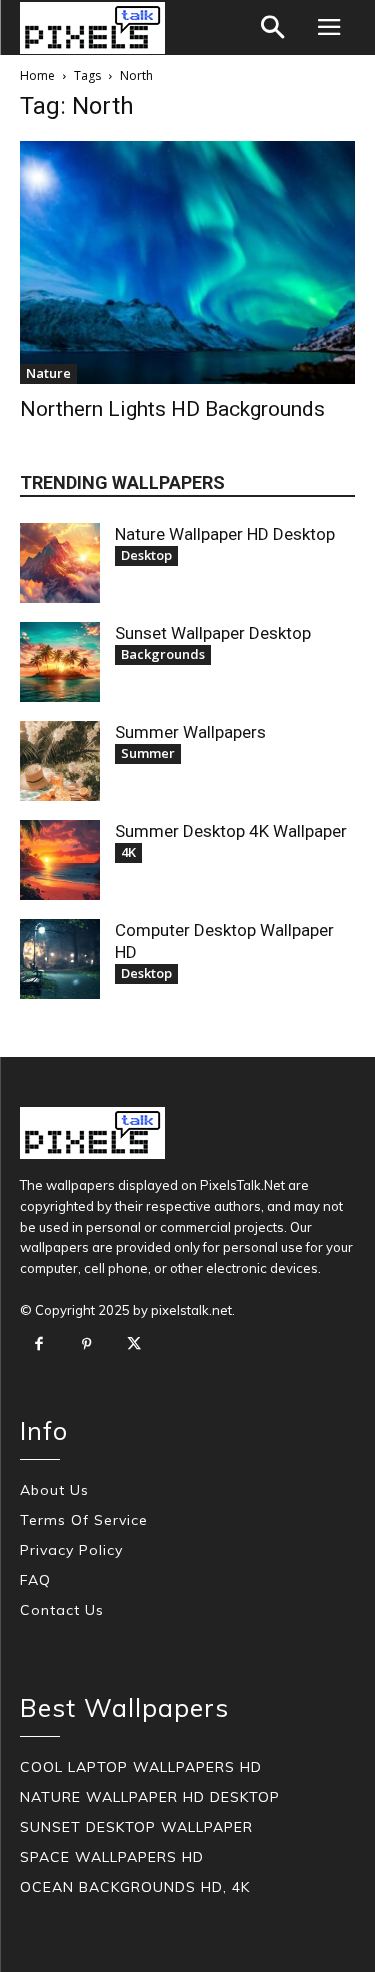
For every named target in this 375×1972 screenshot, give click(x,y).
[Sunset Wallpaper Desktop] (60, 662)
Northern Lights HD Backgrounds (172, 409)
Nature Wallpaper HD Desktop (225, 534)
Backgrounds (163, 654)
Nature (48, 373)
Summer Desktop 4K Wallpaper (231, 831)
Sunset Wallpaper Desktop (213, 633)
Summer (148, 753)
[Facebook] (39, 1345)
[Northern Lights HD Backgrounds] (187, 262)
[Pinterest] (87, 1345)
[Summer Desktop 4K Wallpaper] (60, 860)
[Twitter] (134, 1345)
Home (37, 75)
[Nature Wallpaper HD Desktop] (60, 563)
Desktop (146, 555)
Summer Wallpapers (190, 732)
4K (128, 852)
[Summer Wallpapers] (60, 761)
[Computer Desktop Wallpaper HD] (60, 959)
